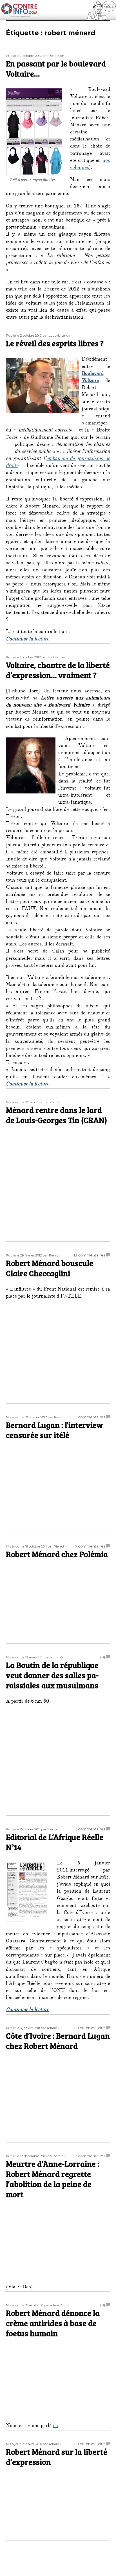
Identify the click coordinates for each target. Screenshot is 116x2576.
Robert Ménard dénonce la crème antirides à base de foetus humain (53, 2323)
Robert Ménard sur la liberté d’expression (57, 2457)
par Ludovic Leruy (56, 336)
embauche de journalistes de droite (58, 463)
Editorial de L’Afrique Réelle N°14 (55, 1842)
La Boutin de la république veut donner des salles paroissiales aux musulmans (52, 1675)
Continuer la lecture (27, 639)
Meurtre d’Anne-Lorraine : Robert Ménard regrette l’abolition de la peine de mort (53, 2179)
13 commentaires (89, 1255)
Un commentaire (89, 2028)
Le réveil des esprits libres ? (55, 343)
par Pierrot (52, 1102)
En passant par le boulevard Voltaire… (56, 68)
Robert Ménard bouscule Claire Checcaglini (50, 1268)
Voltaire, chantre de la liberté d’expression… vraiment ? (58, 670)
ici (55, 2426)
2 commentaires (90, 1417)
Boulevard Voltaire (93, 378)
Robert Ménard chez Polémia (57, 1554)
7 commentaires (90, 1546)
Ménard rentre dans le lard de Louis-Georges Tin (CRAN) (56, 1115)
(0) (103, 1657)
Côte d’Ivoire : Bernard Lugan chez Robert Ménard (58, 2041)
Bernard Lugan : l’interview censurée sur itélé (54, 1430)
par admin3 (53, 1657)
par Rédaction (53, 56)
